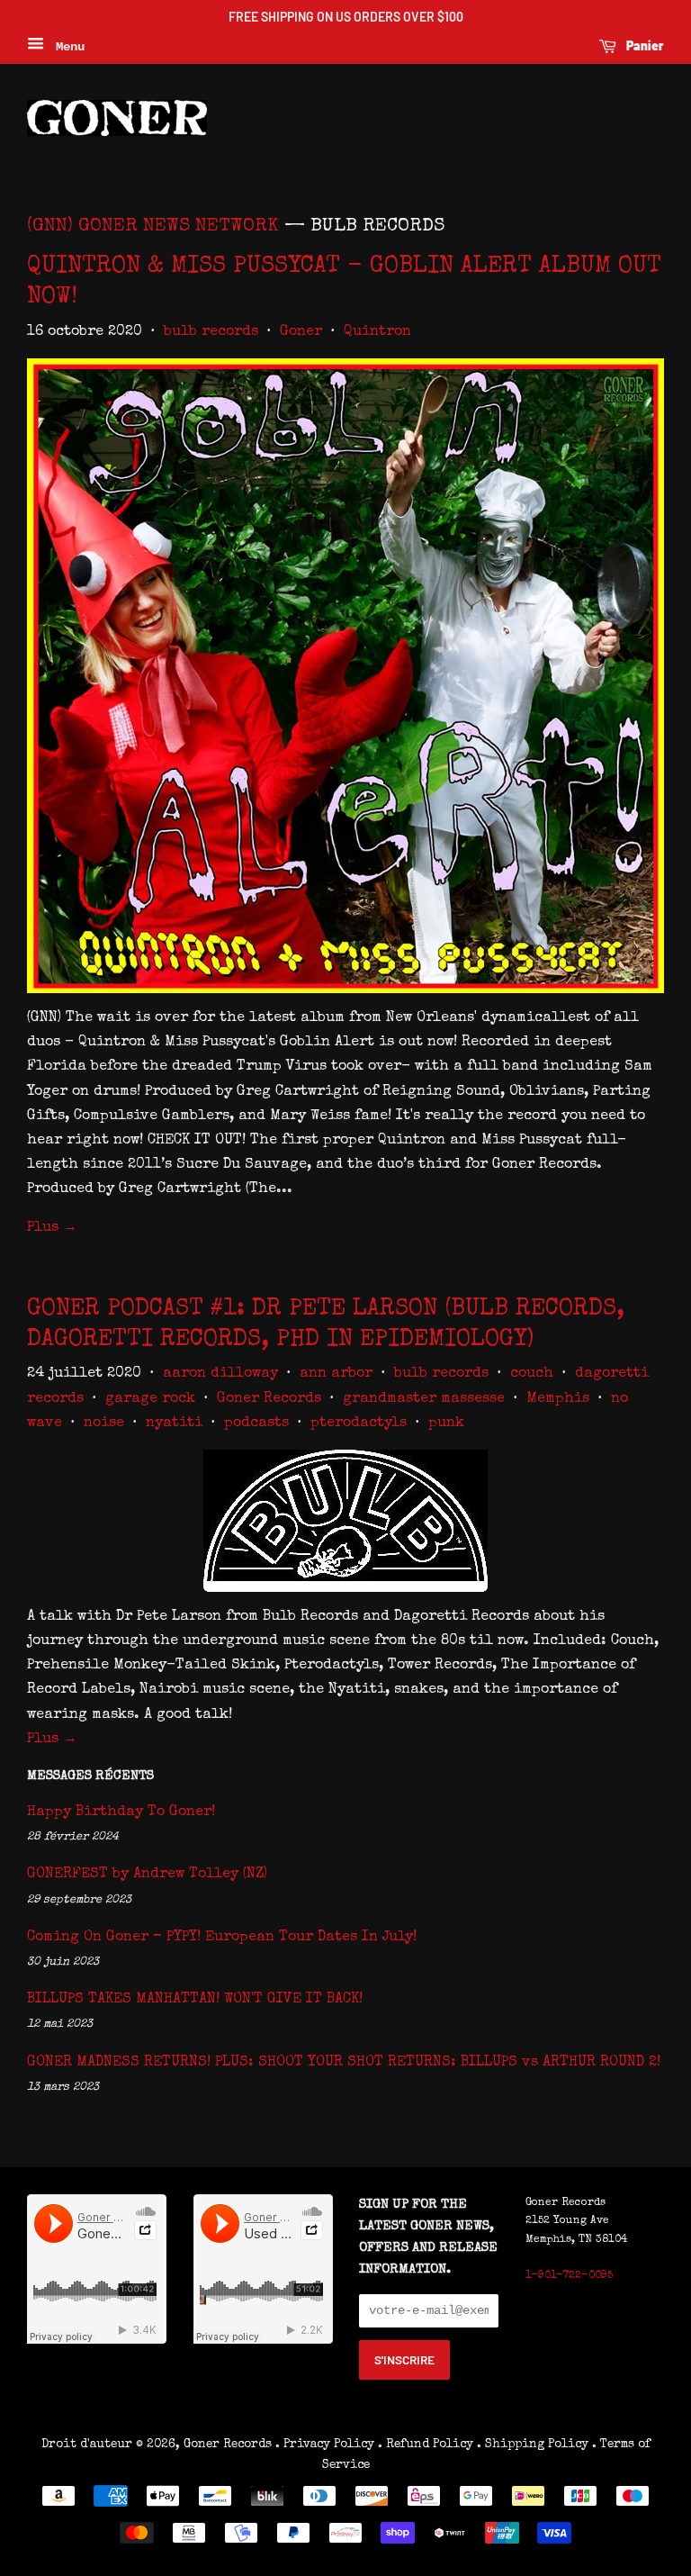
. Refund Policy (426, 2445)
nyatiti (174, 1424)
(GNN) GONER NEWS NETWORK (153, 226)
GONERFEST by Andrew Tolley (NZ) (147, 1875)
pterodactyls (359, 1424)
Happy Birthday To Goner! (121, 1812)
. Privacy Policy (325, 2445)
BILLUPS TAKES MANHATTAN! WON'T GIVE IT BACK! (195, 2000)
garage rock (150, 1399)
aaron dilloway (220, 1374)
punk (446, 1424)
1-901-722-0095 (569, 2276)
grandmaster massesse (424, 1399)
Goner (301, 332)
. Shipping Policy (533, 2445)
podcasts (256, 1424)
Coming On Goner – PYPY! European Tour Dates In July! (222, 1938)
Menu (67, 47)
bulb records (211, 332)
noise (104, 1424)
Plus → (52, 1228)
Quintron (377, 332)
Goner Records (269, 1399)
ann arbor (336, 1374)
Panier (644, 45)
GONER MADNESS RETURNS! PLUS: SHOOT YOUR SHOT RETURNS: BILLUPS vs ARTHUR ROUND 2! (344, 2063)
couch (532, 1374)
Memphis (558, 1399)
